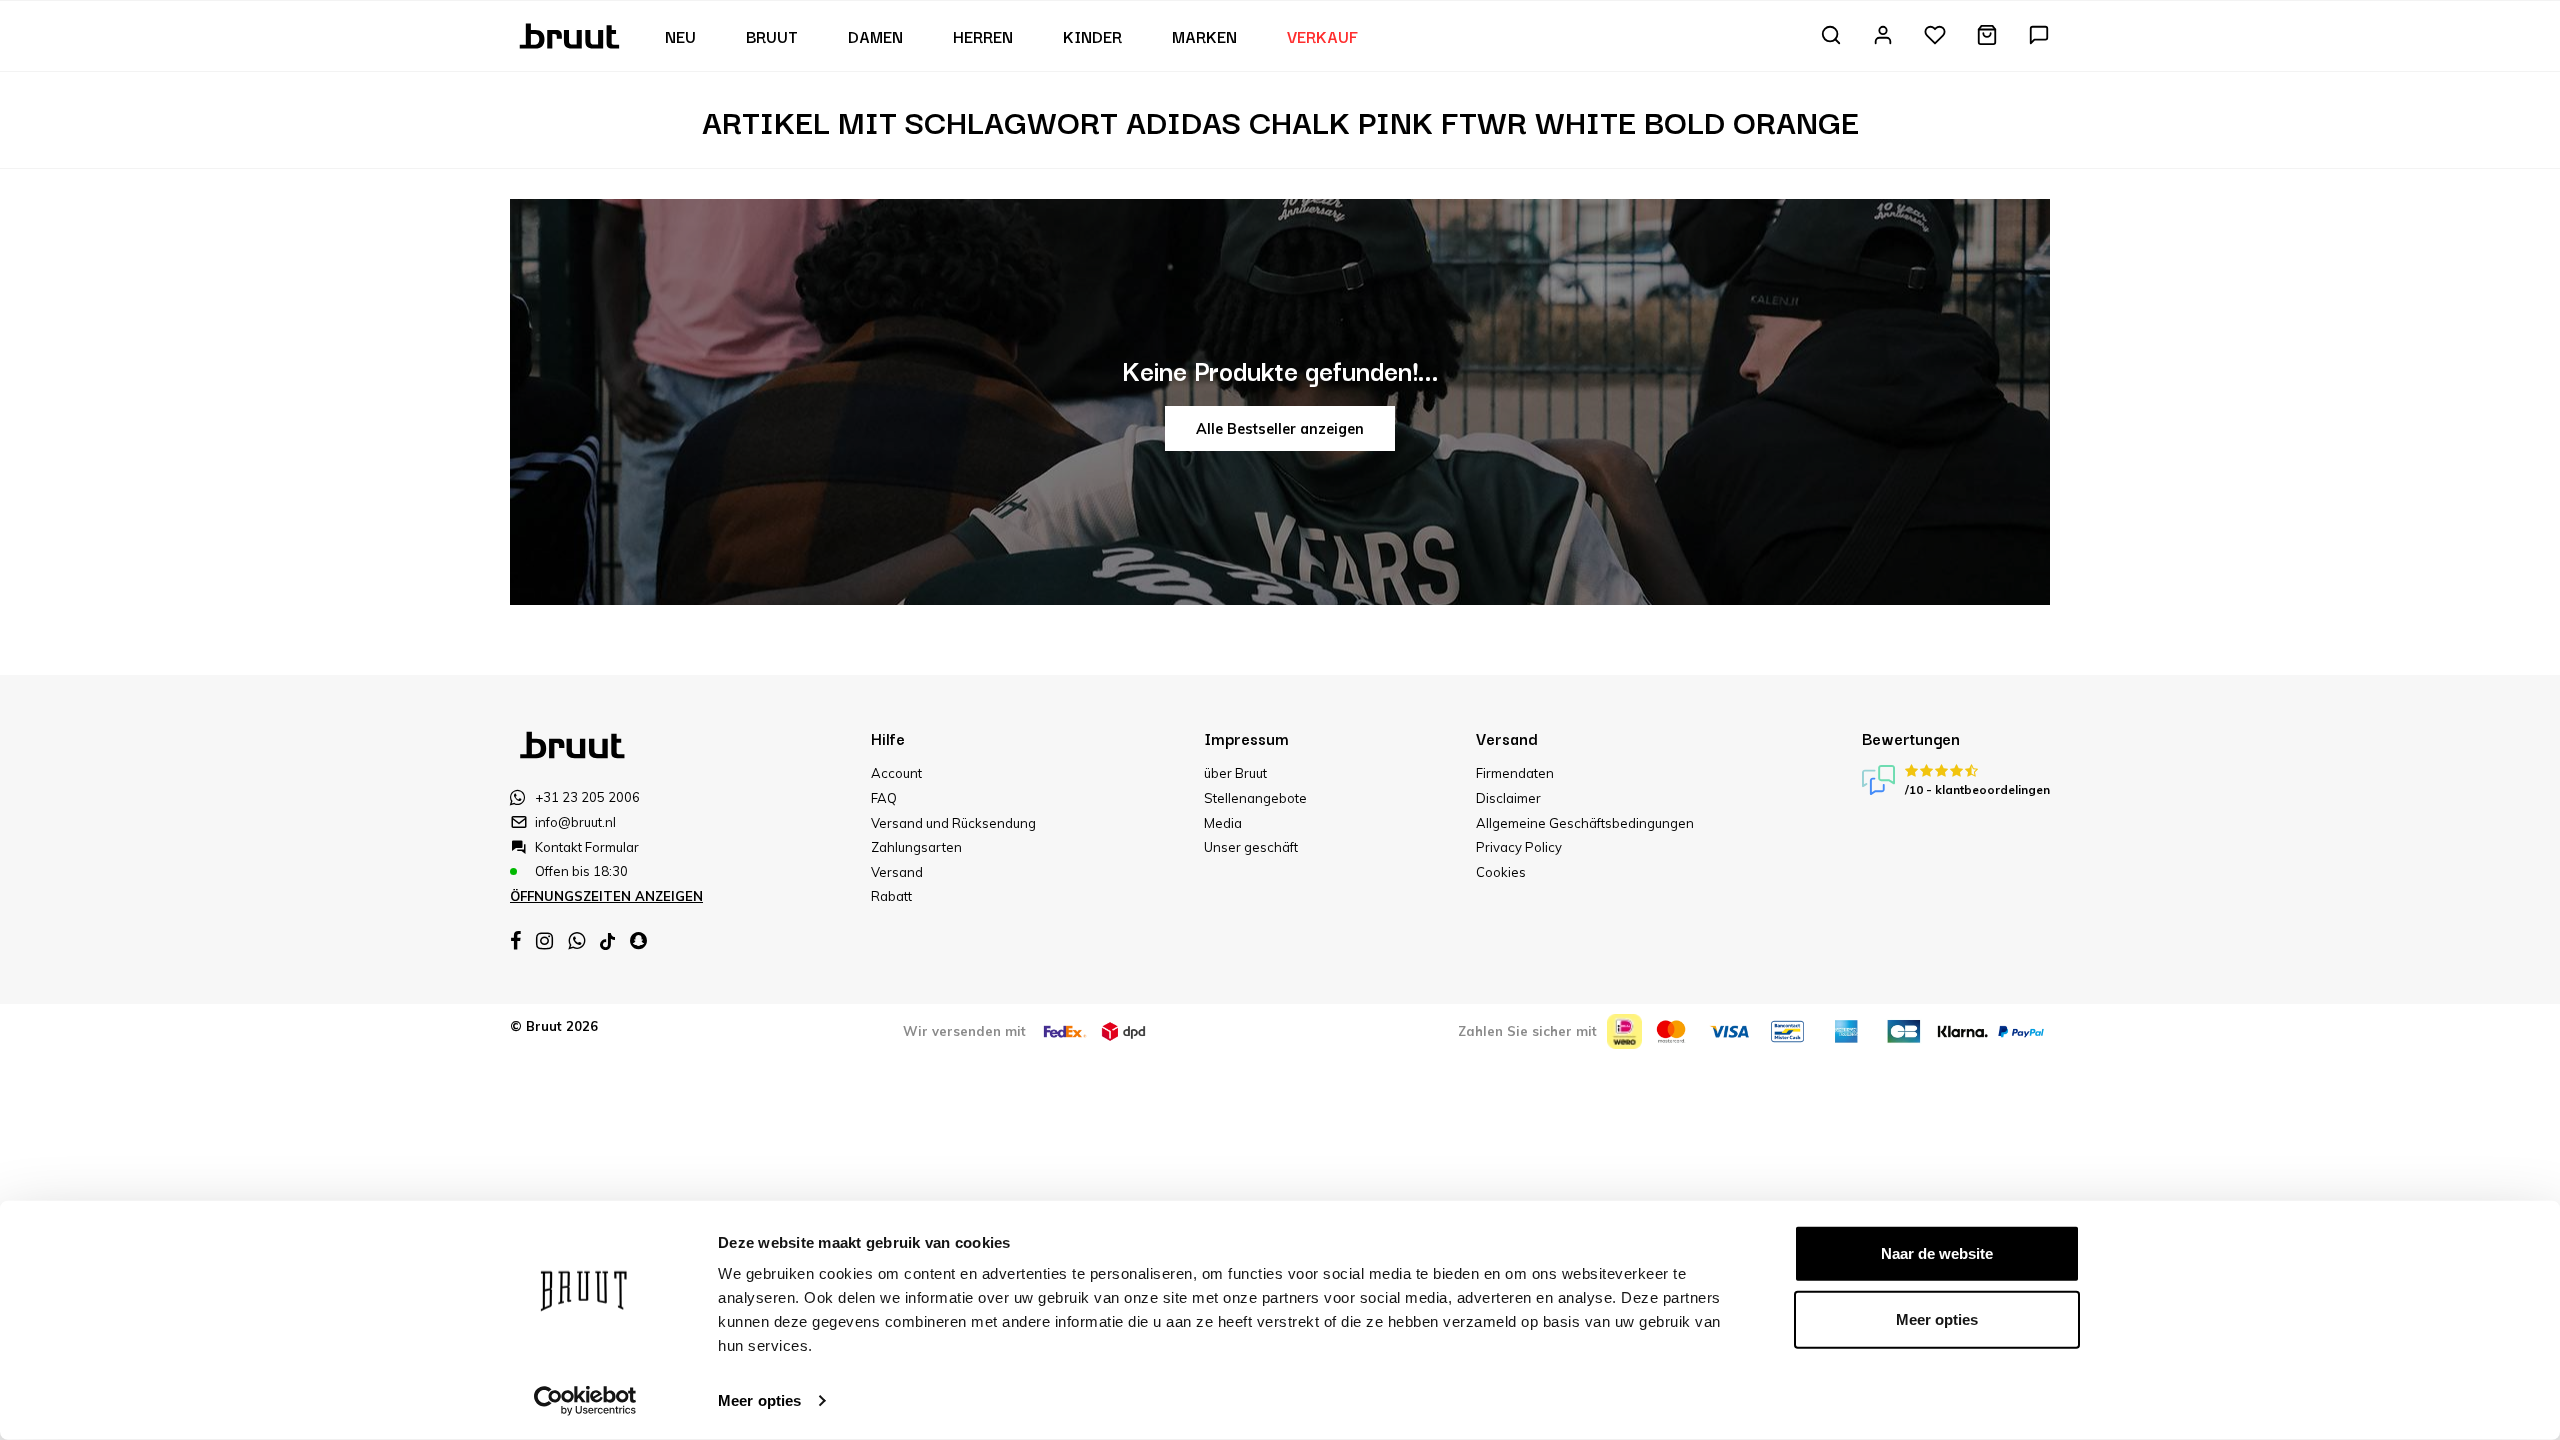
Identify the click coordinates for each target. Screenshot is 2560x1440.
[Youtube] (607, 941)
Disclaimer (1508, 798)
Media (1223, 823)
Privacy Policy (1519, 847)
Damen (875, 36)
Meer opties (759, 1400)
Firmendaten (1515, 773)
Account (896, 773)
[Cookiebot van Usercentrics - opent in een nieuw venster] (585, 1401)
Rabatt (891, 896)
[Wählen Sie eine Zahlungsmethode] (1624, 1031)
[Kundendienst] (2039, 36)
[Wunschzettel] (1935, 36)
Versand (897, 872)
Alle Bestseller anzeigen (1280, 429)
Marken (1204, 36)
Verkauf (1322, 36)
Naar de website (1937, 1253)
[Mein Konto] (1883, 36)
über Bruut (1235, 773)
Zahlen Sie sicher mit (1527, 1031)
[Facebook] (515, 941)
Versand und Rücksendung (953, 823)
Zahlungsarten (916, 847)
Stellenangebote (1255, 798)
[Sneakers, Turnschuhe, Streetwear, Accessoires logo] (571, 34)
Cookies (1501, 872)
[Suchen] (1831, 36)
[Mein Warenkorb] (1987, 36)
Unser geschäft (1251, 847)
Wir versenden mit (964, 1031)
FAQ (884, 798)
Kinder (1092, 36)
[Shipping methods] (1065, 1031)
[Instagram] (544, 941)
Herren (983, 36)
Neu (680, 36)
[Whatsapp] (576, 941)
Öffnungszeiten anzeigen (606, 896)
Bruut (772, 36)
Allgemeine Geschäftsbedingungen (1585, 823)
